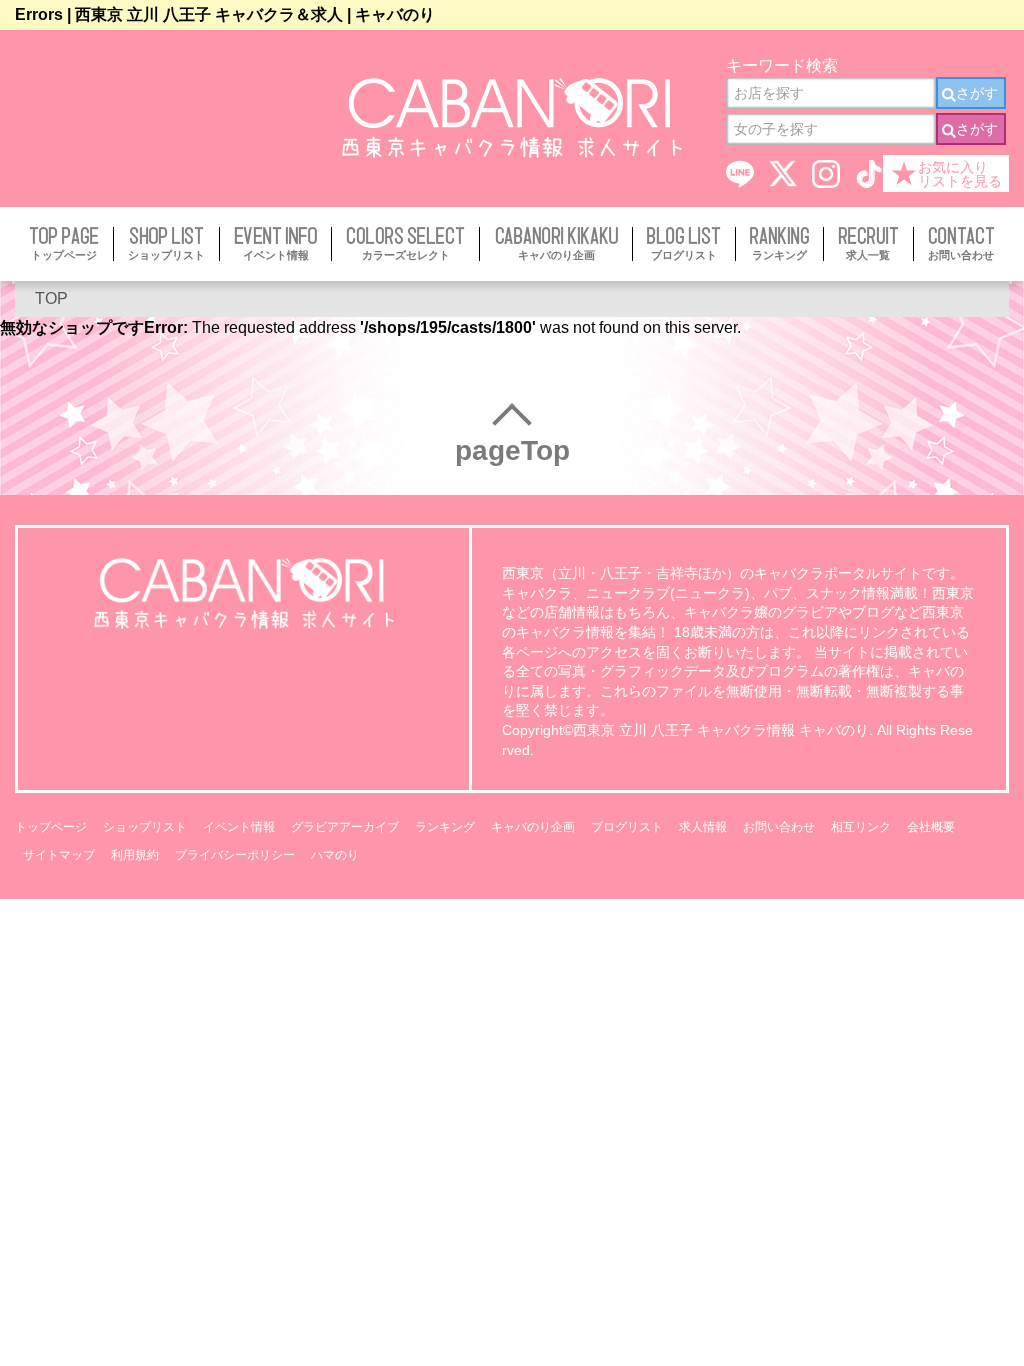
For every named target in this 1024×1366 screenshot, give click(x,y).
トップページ (51, 827)
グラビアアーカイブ (345, 827)
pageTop (512, 450)
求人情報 (703, 827)
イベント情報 (239, 827)
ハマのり (335, 855)
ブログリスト (627, 827)
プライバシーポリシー (235, 855)
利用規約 (135, 855)
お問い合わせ (779, 827)
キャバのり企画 (533, 827)
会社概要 (931, 827)
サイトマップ (59, 855)
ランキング (445, 827)
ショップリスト (145, 827)
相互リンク (861, 827)
